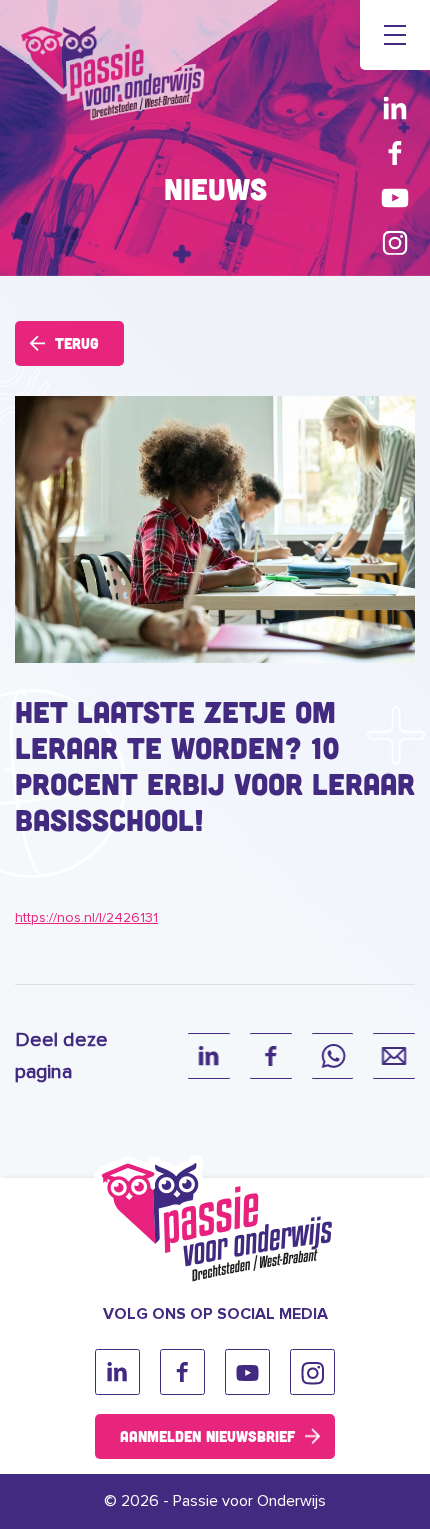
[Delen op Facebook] (271, 1056)
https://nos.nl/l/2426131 (86, 917)
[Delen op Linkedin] (209, 1056)
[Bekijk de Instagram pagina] (395, 242)
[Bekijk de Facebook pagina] (395, 152)
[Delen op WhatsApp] (333, 1056)
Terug (77, 343)
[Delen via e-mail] (394, 1056)
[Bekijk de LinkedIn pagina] (395, 107)
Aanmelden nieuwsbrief (207, 1436)
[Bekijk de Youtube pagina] (395, 197)
